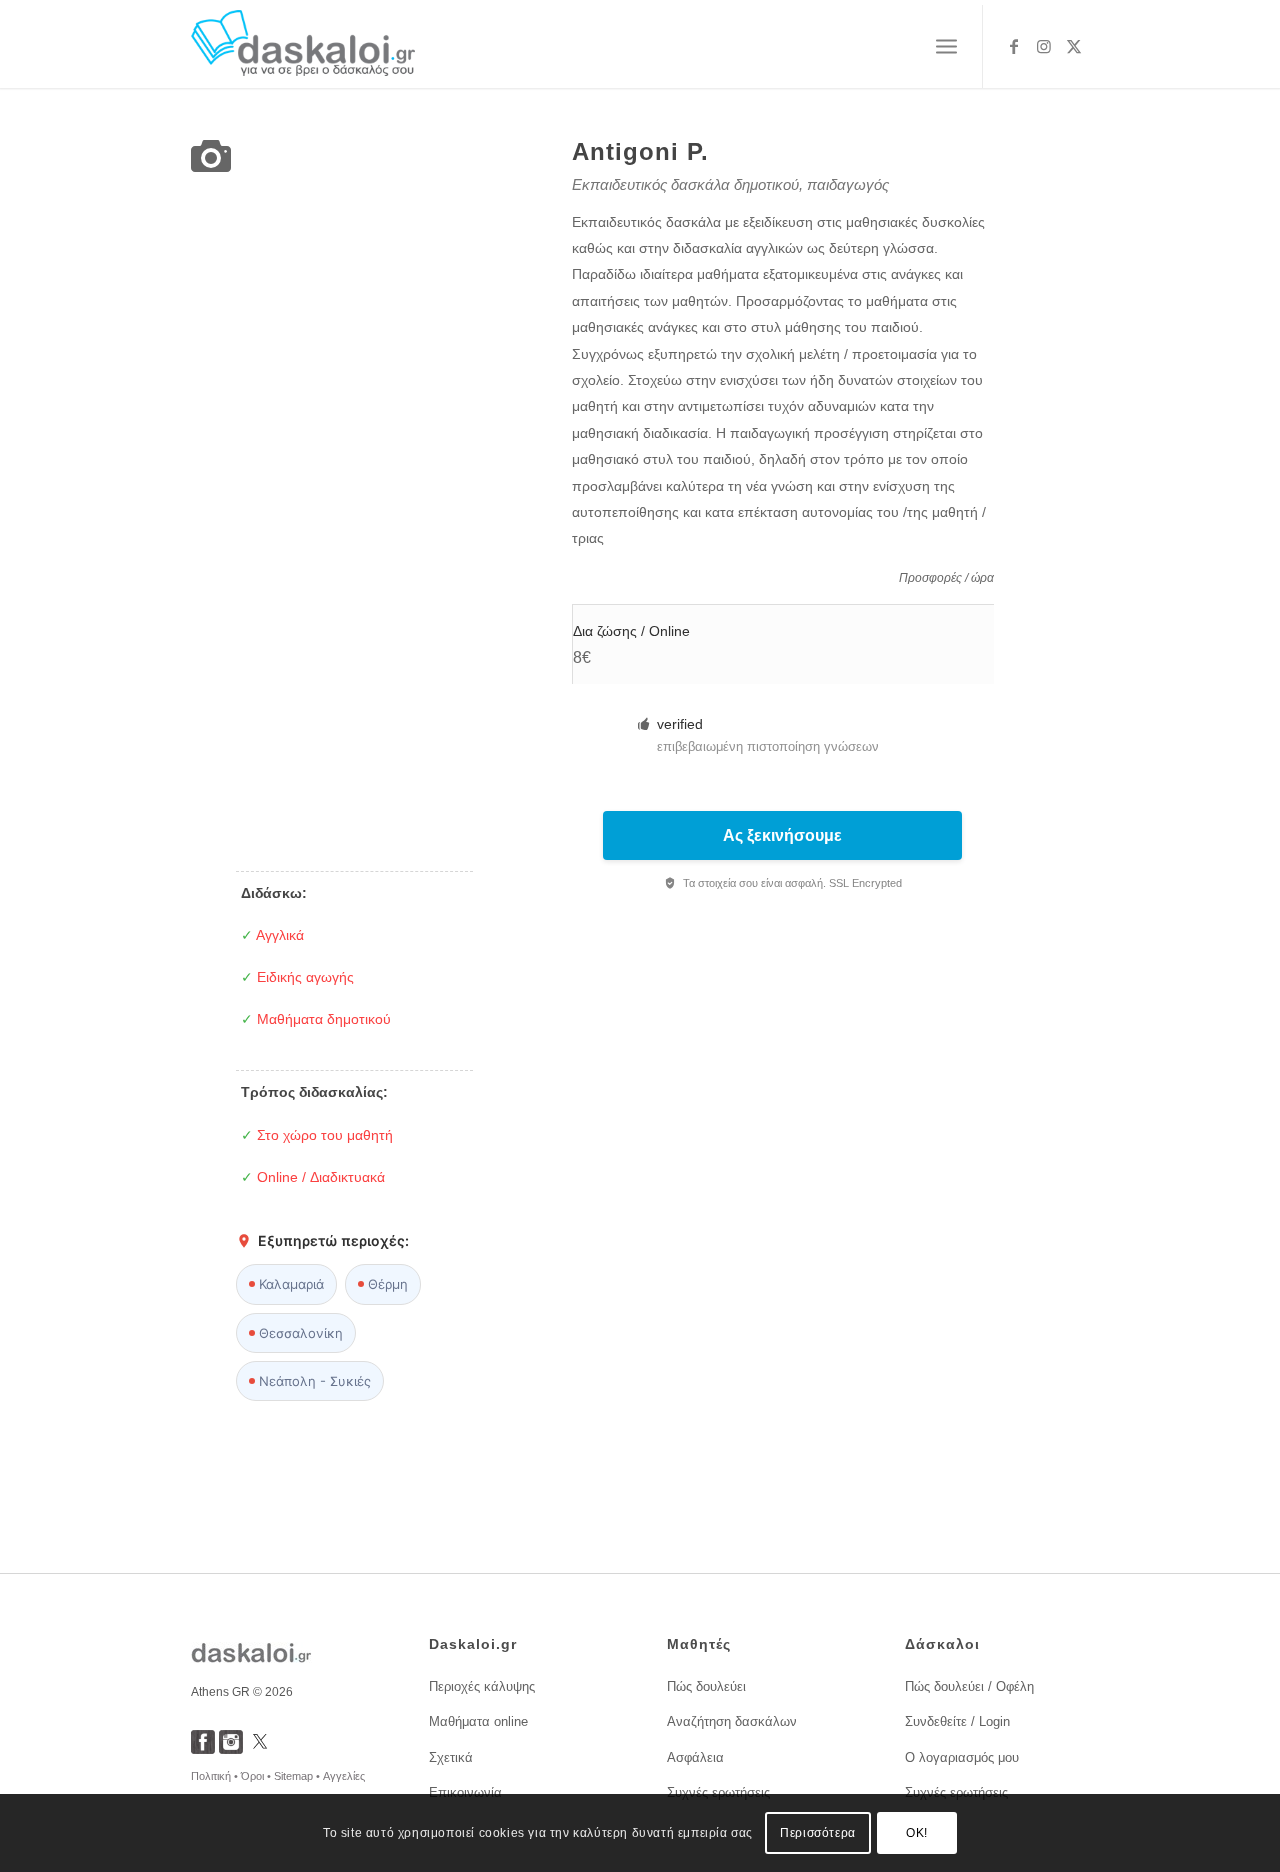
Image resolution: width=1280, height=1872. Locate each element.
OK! (917, 1833)
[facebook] (203, 1748)
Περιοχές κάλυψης (482, 1686)
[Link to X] (1074, 46)
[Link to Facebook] (1014, 46)
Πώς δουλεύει (706, 1686)
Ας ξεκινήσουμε (782, 835)
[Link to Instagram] (1044, 46)
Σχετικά (451, 1757)
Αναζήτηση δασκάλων (732, 1721)
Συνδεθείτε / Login (957, 1721)
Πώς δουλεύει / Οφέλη (969, 1686)
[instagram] (231, 1748)
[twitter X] (260, 1748)
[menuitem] (946, 47)
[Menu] (946, 47)
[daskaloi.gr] (303, 46)
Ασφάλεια (695, 1757)
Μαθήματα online (478, 1721)
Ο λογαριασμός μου (962, 1757)
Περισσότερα (818, 1833)
